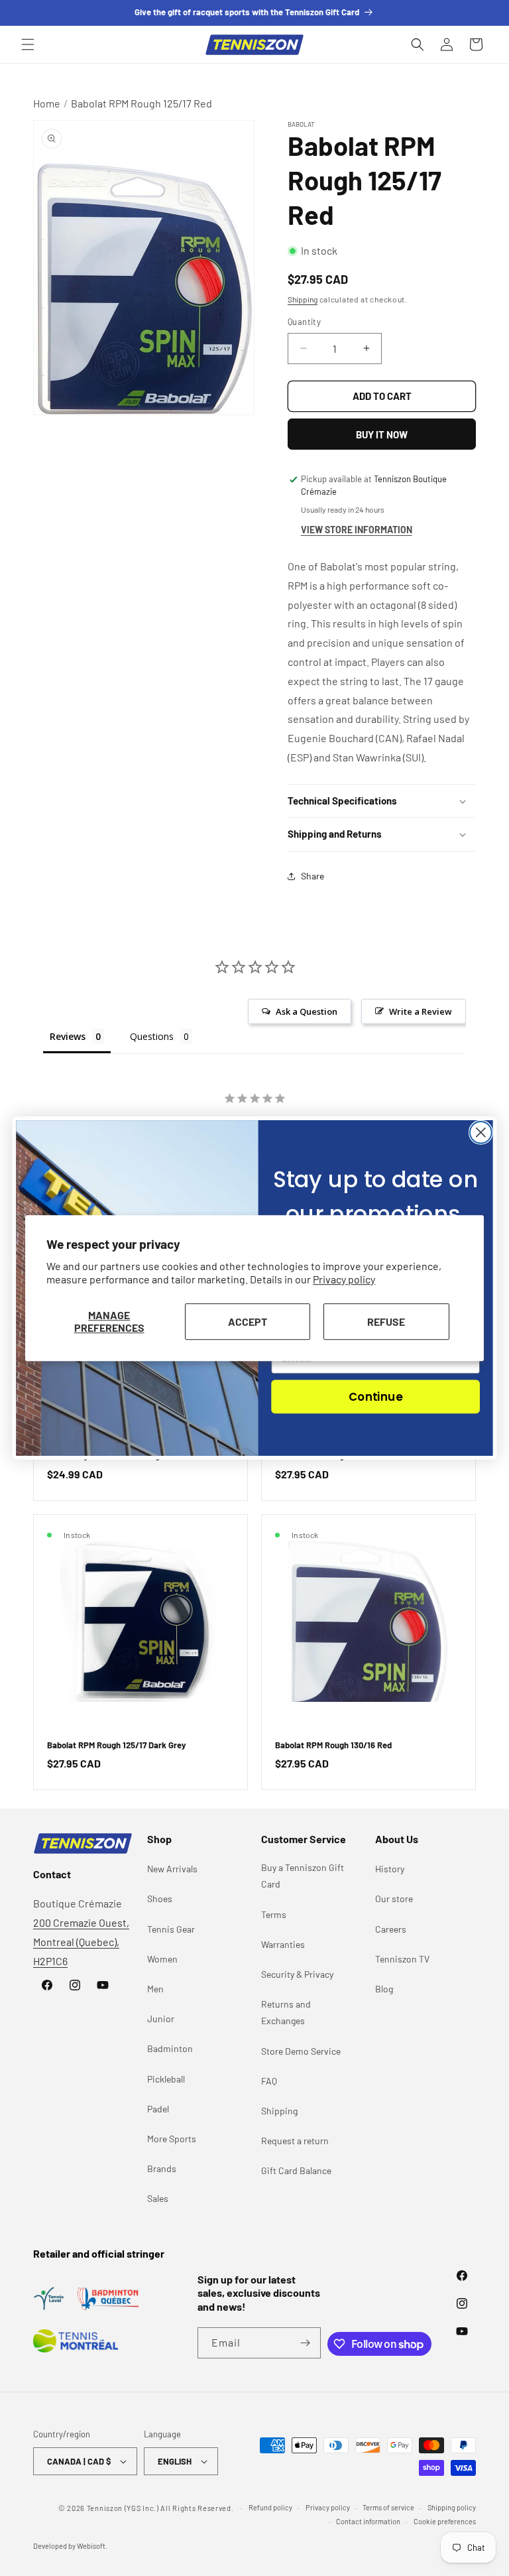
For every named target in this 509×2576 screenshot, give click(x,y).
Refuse (386, 1321)
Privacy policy (344, 1280)
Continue (375, 1396)
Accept (248, 1321)
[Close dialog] (481, 1132)
